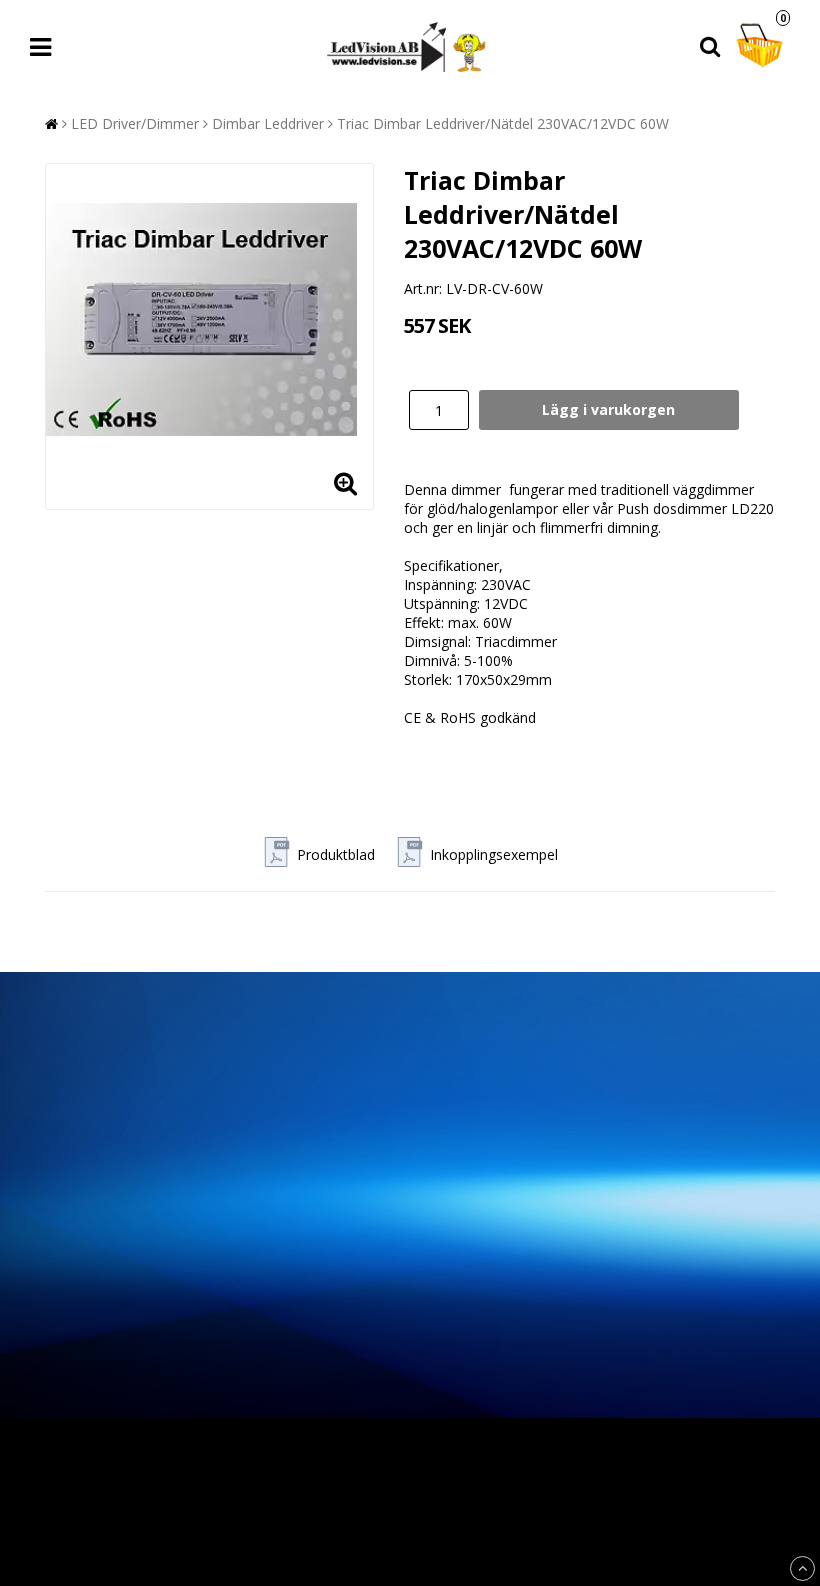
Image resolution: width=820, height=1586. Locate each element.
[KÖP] (609, 410)
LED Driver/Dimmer (135, 123)
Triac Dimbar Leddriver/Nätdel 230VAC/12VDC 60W (503, 123)
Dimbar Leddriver (268, 123)
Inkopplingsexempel (494, 854)
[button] (762, 47)
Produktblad (336, 854)
